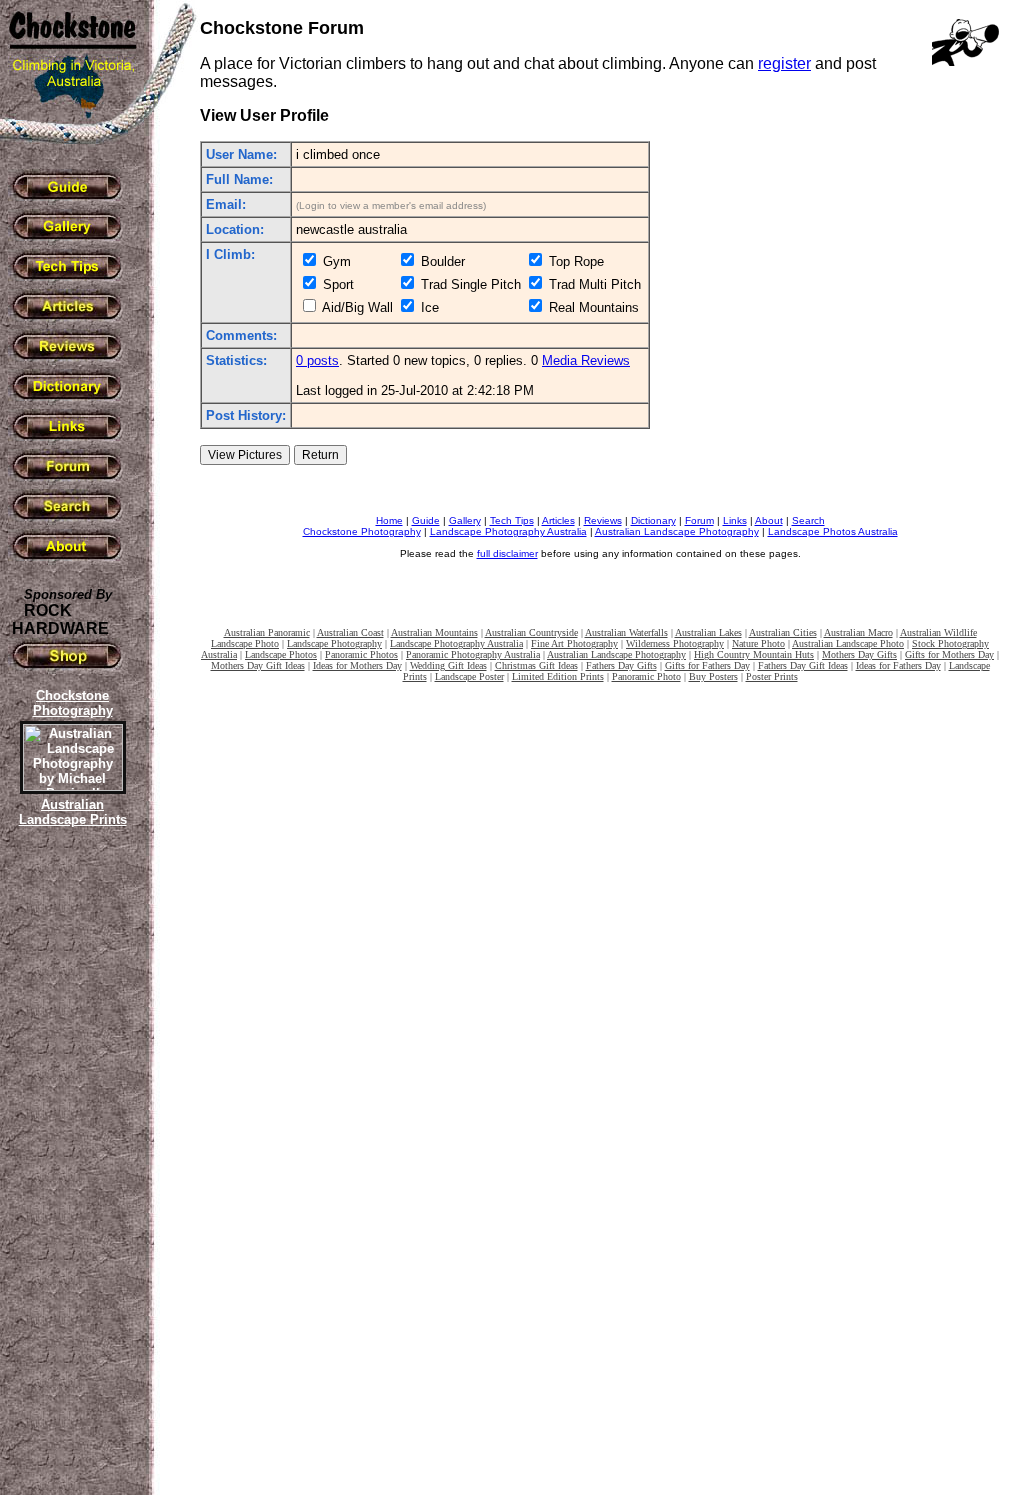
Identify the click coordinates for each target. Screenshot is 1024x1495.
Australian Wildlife (938, 632)
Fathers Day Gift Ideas (803, 665)
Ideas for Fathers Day (898, 665)
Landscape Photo (245, 643)
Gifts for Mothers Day (949, 654)
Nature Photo (758, 643)
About (769, 520)
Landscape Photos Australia (833, 531)
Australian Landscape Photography (677, 531)
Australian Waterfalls (626, 632)
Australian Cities (783, 632)
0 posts (317, 360)
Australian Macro (858, 632)
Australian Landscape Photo (848, 643)
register (784, 63)
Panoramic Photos (361, 654)
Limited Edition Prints (558, 676)
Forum (699, 520)
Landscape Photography (334, 643)
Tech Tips (512, 520)
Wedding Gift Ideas (448, 665)
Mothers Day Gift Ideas (258, 665)
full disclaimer (507, 553)
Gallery (465, 520)
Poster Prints (772, 676)
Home (389, 520)
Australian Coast (350, 632)
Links (735, 520)
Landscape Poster (469, 676)
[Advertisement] (70, 1175)
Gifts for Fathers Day (707, 665)
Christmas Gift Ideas (536, 665)
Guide (426, 520)
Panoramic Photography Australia (473, 654)
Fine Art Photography (574, 643)
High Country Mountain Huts (754, 654)
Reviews (603, 520)
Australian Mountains (434, 632)
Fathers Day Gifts (621, 665)
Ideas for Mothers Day (357, 665)
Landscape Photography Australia (508, 531)
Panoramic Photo (646, 676)
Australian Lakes (708, 632)
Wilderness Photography (675, 643)
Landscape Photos (281, 654)
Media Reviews (586, 360)
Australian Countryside (531, 632)
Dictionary (653, 520)
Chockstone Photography (362, 531)
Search (808, 520)
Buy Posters (713, 676)
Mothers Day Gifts (859, 654)
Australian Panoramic (267, 632)
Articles (558, 520)
